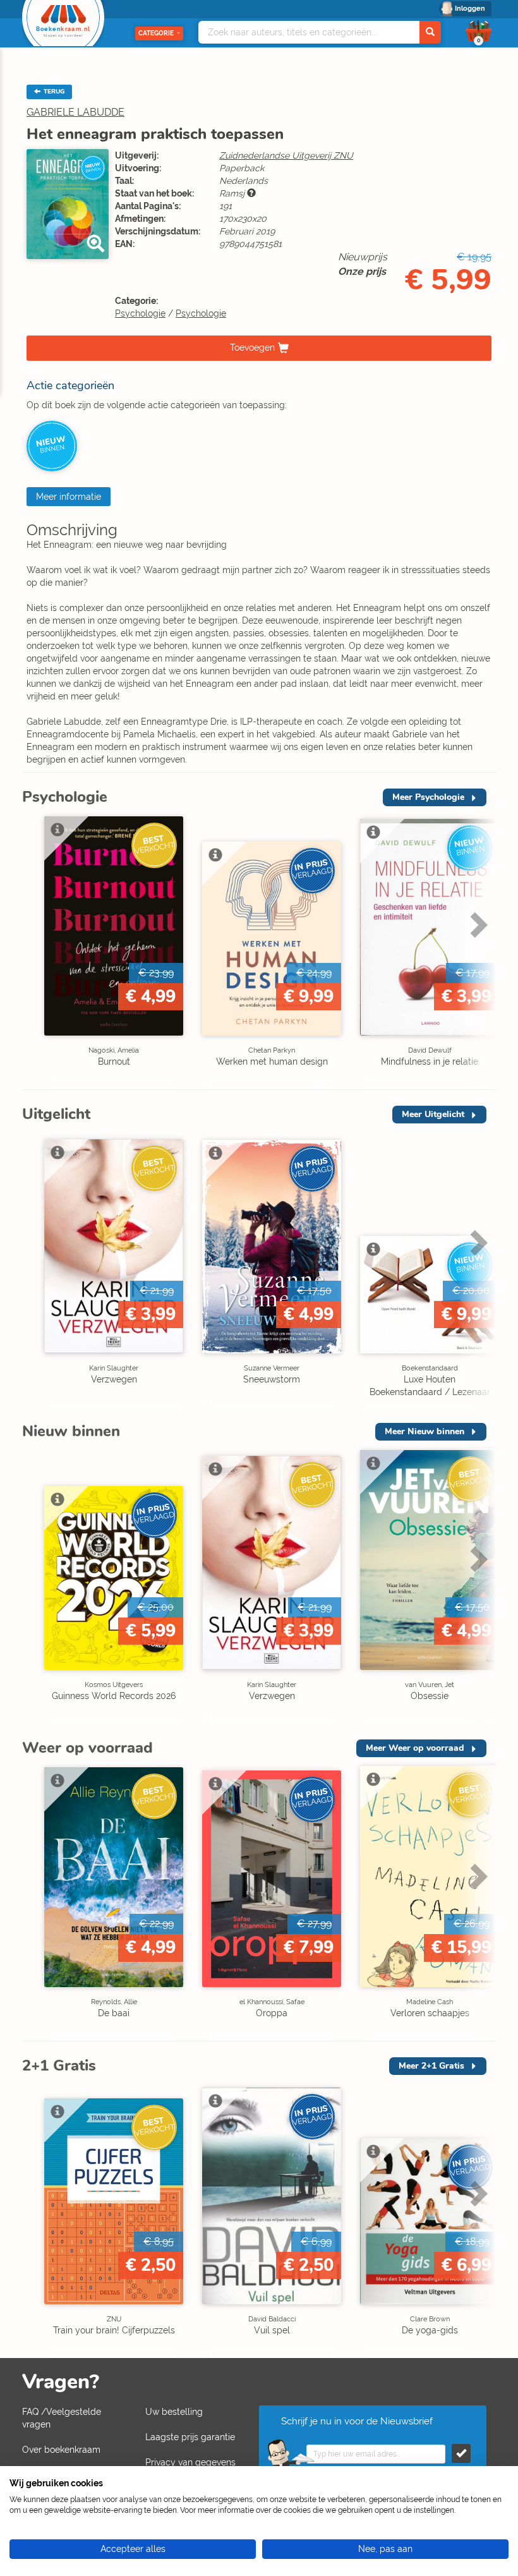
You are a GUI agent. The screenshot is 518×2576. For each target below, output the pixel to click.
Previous (35, 951)
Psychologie (140, 313)
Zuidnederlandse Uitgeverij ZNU (286, 155)
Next (477, 951)
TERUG (53, 92)
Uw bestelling (174, 2412)
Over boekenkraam (61, 2450)
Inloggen (470, 9)
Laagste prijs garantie (190, 2437)
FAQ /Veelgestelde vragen (62, 2418)
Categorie (156, 33)
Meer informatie (69, 497)
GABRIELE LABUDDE (75, 112)
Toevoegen (252, 347)
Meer (428, 797)
